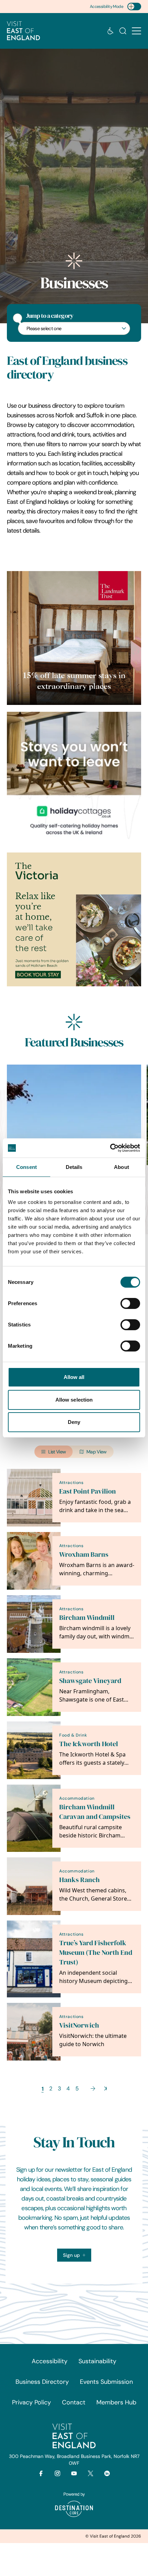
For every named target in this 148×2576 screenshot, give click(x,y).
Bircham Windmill (87, 1618)
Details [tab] (74, 1167)
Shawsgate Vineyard (90, 1681)
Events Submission (106, 2382)
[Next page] (93, 2088)
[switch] (130, 1303)
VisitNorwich (79, 2025)
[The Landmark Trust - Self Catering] (74, 638)
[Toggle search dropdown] (123, 31)
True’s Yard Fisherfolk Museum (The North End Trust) (96, 1953)
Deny (74, 1422)
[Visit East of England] (23, 31)
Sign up (71, 2255)
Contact (74, 2402)
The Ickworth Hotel (89, 1744)
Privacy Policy (31, 2402)
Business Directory (42, 2382)
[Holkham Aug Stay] (74, 919)
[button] (136, 31)
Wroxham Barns (84, 1554)
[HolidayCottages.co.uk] (74, 779)
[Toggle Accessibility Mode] (134, 7)
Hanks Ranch (80, 1880)
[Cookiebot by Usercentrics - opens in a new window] (110, 1148)
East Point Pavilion (88, 1491)
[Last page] (105, 2088)
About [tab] (121, 1167)
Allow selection (74, 1400)
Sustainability (97, 2361)
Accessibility (50, 2361)
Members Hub (116, 2402)
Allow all (74, 1377)
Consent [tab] (27, 1167)
